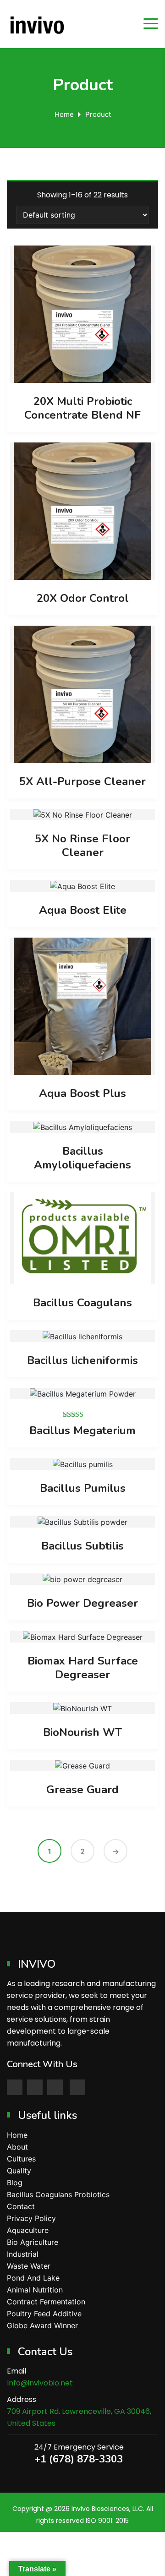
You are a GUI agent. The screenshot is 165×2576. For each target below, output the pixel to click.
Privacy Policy (31, 2218)
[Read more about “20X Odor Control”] (82, 511)
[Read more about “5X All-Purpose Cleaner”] (82, 694)
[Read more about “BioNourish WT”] (82, 1708)
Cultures (21, 2159)
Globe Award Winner (42, 2325)
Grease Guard (82, 1790)
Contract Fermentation (46, 2302)
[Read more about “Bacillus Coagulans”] (82, 1238)
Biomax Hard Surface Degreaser (83, 1668)
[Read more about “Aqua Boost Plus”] (82, 1006)
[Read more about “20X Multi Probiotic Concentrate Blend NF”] (82, 314)
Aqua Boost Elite (83, 910)
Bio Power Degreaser (82, 1603)
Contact (21, 2206)
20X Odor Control (83, 598)
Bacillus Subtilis (82, 1546)
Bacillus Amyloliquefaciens (82, 1158)
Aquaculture (28, 2230)
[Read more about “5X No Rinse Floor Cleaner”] (82, 815)
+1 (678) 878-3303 (79, 2459)
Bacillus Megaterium (82, 1430)
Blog (15, 2183)
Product (98, 114)
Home (64, 114)
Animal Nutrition (35, 2290)
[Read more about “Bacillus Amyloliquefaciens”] (82, 1127)
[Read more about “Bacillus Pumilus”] (82, 1464)
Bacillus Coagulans (82, 1303)
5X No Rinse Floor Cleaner (82, 846)
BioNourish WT (82, 1732)
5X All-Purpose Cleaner (82, 781)
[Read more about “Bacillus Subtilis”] (82, 1522)
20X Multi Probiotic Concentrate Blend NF (82, 408)
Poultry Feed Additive (44, 2314)
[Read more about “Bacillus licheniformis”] (82, 1336)
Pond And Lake (33, 2278)
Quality (19, 2171)
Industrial (23, 2254)
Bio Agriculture (33, 2242)
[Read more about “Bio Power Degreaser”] (82, 1579)
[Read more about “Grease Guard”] (82, 1765)
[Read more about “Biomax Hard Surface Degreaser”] (82, 1637)
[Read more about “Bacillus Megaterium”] (82, 1394)
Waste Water (29, 2266)
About (17, 2147)
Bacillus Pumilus (83, 1488)
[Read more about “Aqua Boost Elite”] (82, 886)
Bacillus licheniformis (82, 1360)
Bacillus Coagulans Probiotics (58, 2194)
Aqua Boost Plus (82, 1093)
